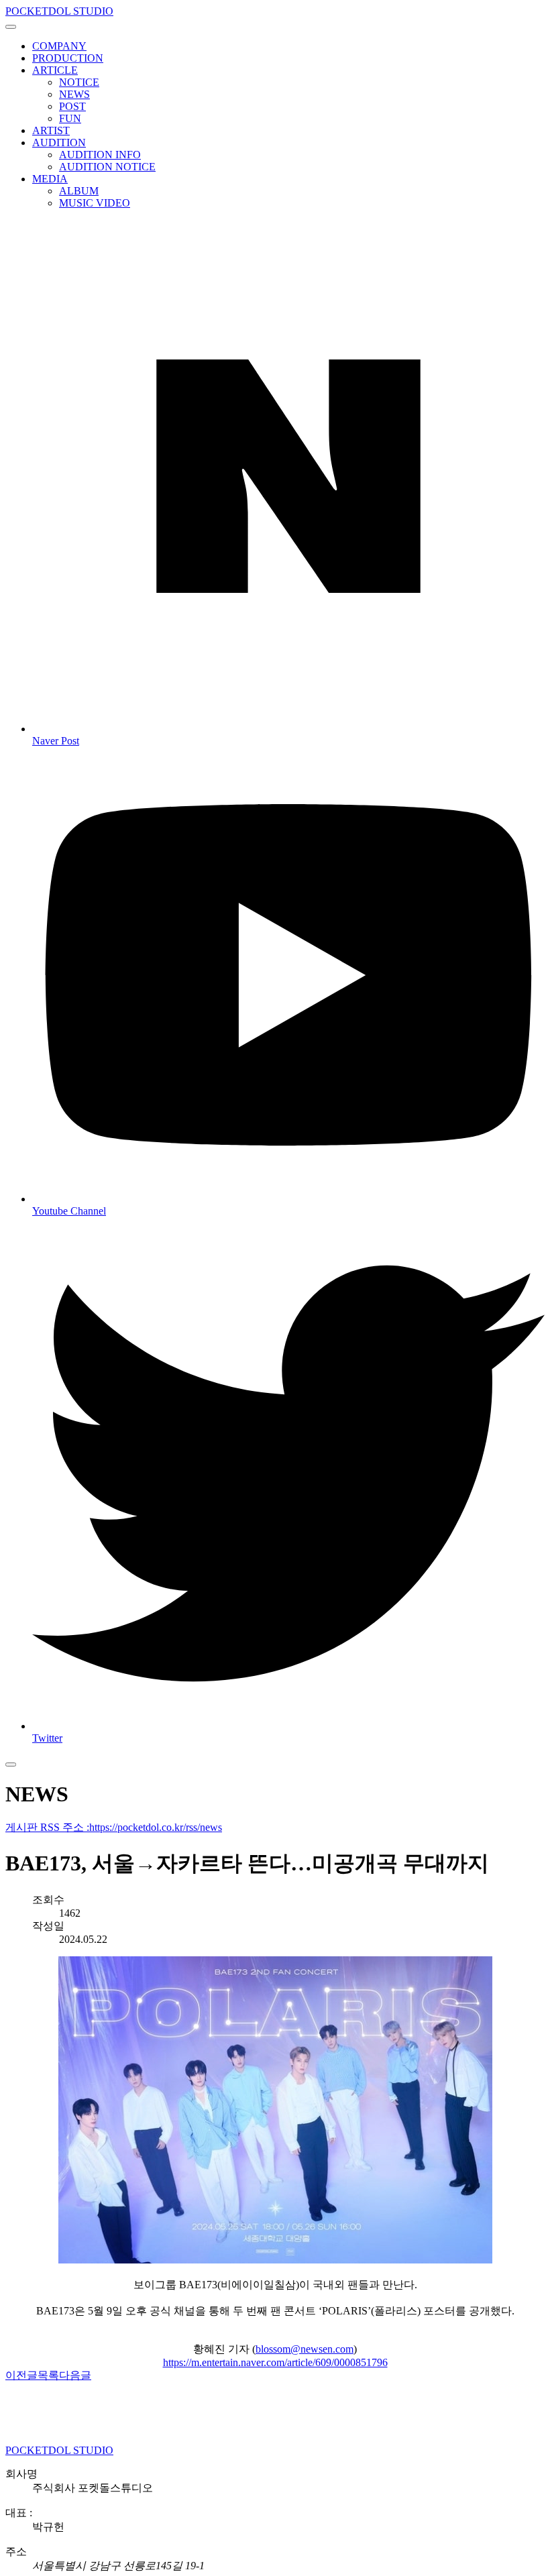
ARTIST (51, 130)
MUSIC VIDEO (95, 203)
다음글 (75, 2375)
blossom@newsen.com (305, 2349)
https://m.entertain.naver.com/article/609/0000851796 (275, 2362)
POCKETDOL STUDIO (59, 11)
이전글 (21, 2375)
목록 (48, 2375)
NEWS (74, 94)
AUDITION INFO (100, 155)
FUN (70, 118)
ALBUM (79, 191)
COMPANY (59, 46)
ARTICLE (55, 70)
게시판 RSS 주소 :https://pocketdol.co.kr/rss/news (114, 1827)
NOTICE (79, 82)
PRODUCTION (68, 58)
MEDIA (50, 179)
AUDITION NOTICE (107, 167)
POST (72, 106)
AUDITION (59, 143)
